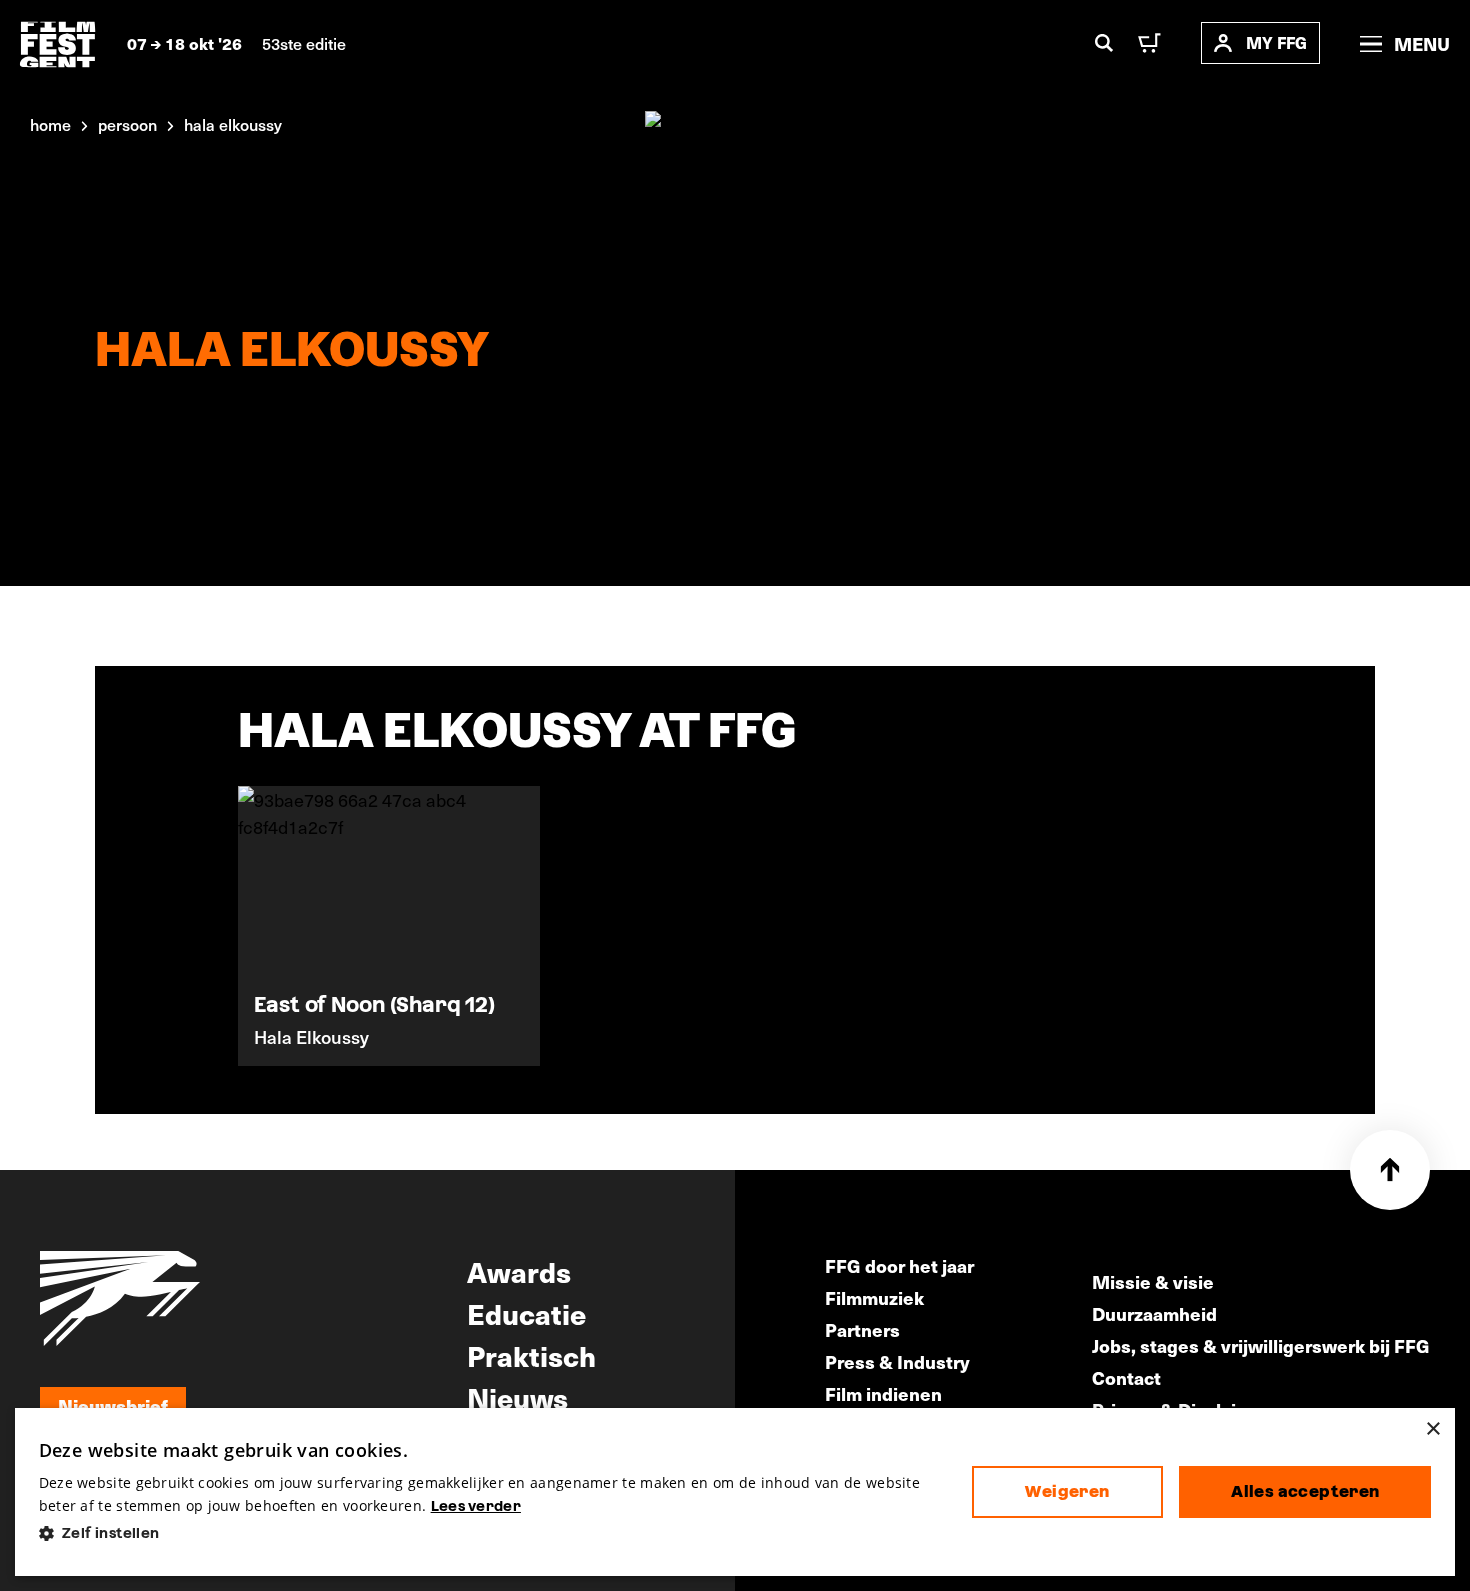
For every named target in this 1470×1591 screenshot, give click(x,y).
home (50, 124)
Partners (862, 1329)
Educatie (526, 1313)
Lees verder (476, 1506)
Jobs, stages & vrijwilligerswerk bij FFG (1261, 1345)
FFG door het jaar (899, 1265)
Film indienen (883, 1393)
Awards (519, 1271)
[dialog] (735, 1492)
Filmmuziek (874, 1297)
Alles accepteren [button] (1305, 1491)
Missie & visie (1153, 1281)
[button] (489, 1533)
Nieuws (517, 1397)
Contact (1126, 1377)
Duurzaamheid (1154, 1313)
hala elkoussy (233, 124)
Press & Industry (897, 1361)
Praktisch (531, 1355)
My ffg (1276, 42)
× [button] (1432, 1429)
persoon (127, 124)
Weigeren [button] (1067, 1491)
